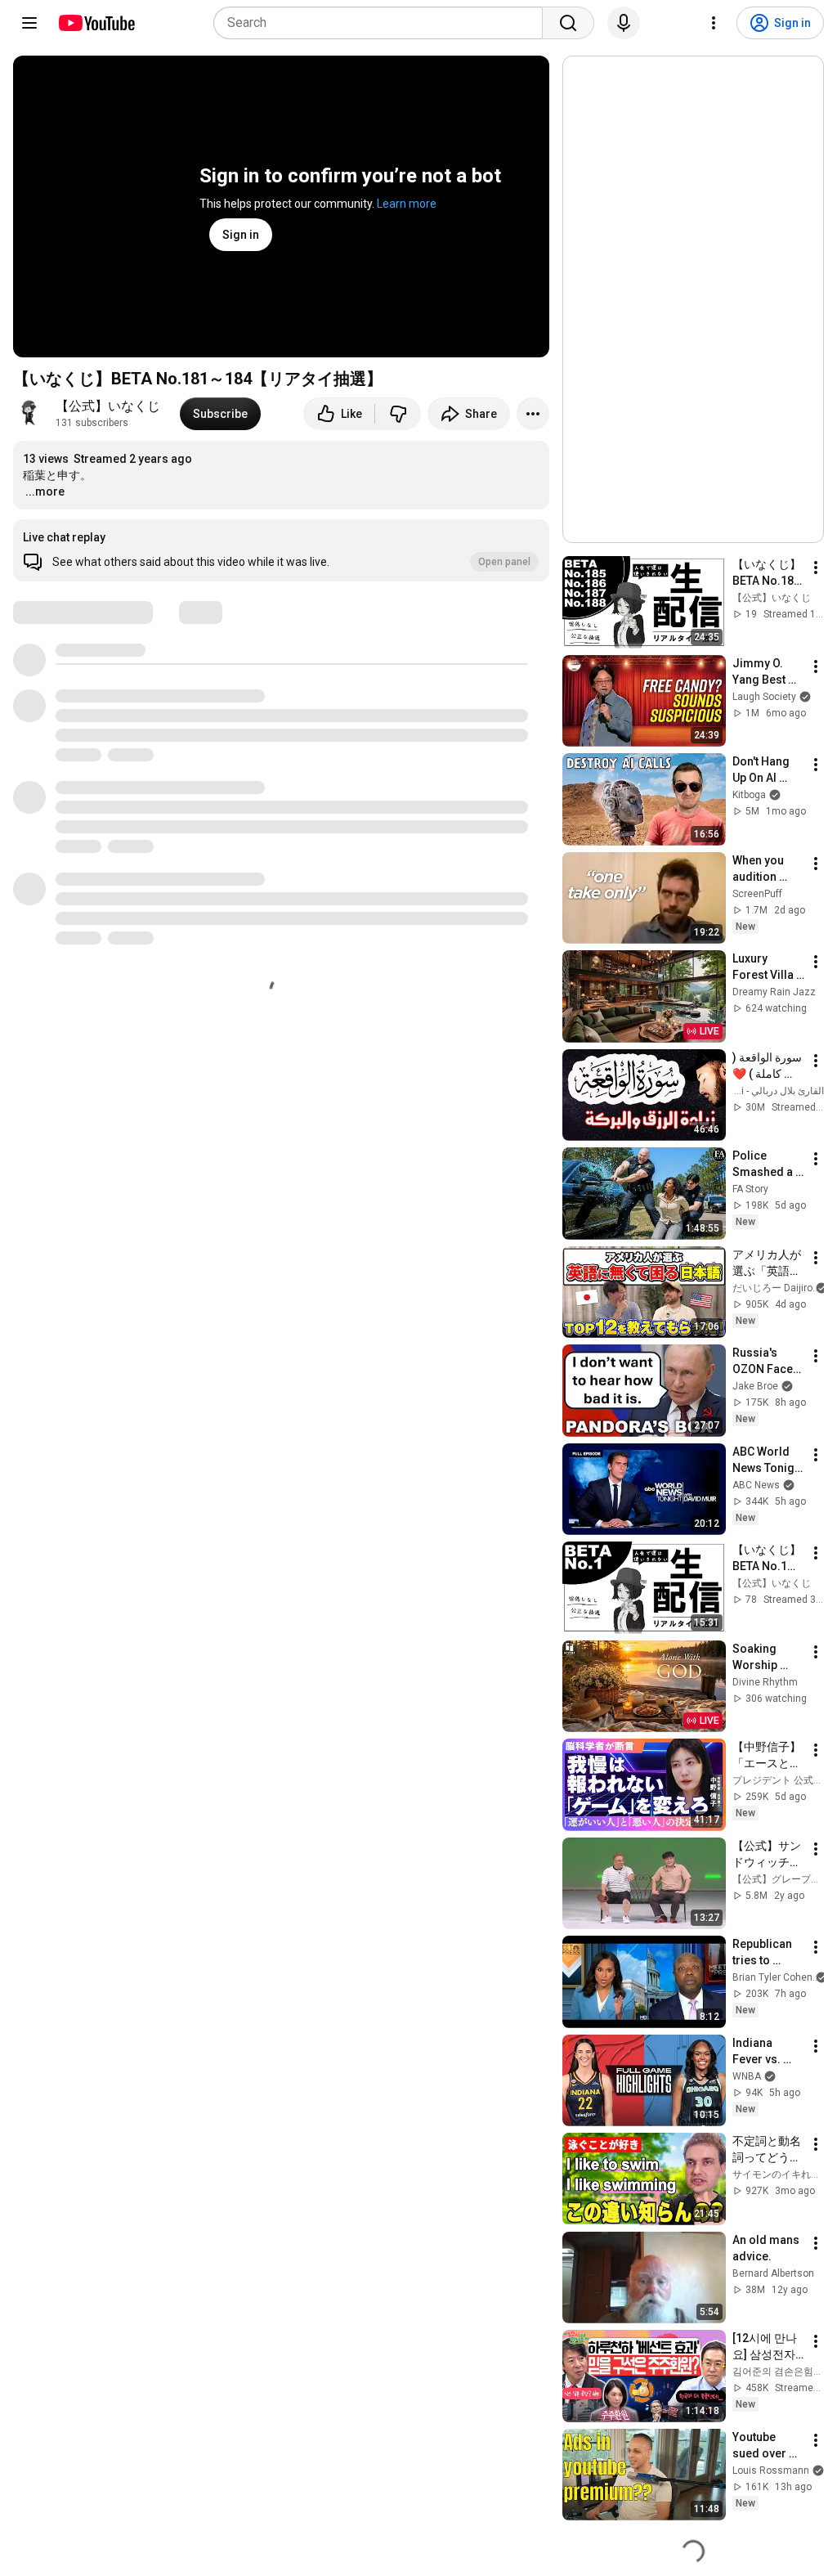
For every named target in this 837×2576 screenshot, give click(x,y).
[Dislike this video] (398, 414)
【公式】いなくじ (108, 406)
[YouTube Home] (96, 23)
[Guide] (29, 23)
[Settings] (714, 23)
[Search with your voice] (624, 23)
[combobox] (383, 23)
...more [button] (45, 491)
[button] (281, 550)
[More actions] (533, 414)
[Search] (568, 23)
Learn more (407, 204)
